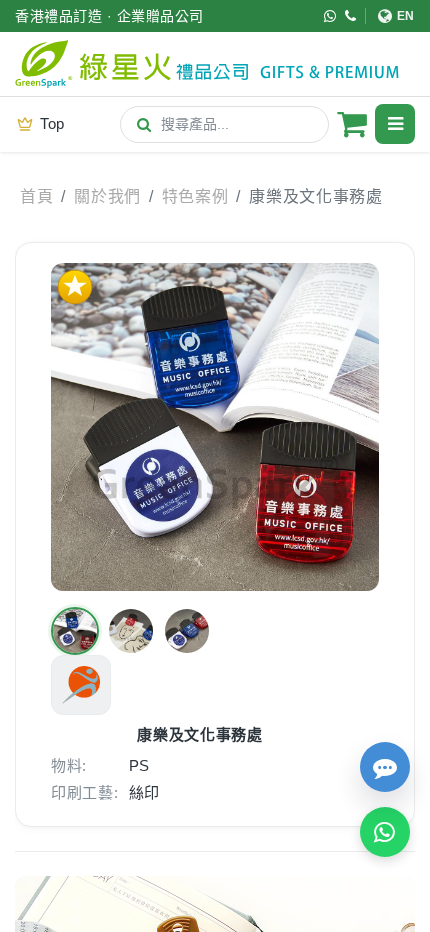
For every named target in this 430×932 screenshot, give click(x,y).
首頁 (36, 196)
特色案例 (195, 196)
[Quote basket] (352, 124)
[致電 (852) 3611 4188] (351, 16)
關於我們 (107, 196)
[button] (75, 631)
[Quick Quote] (385, 767)
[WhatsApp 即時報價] (385, 832)
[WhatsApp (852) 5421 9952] (330, 16)
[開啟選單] (395, 124)
